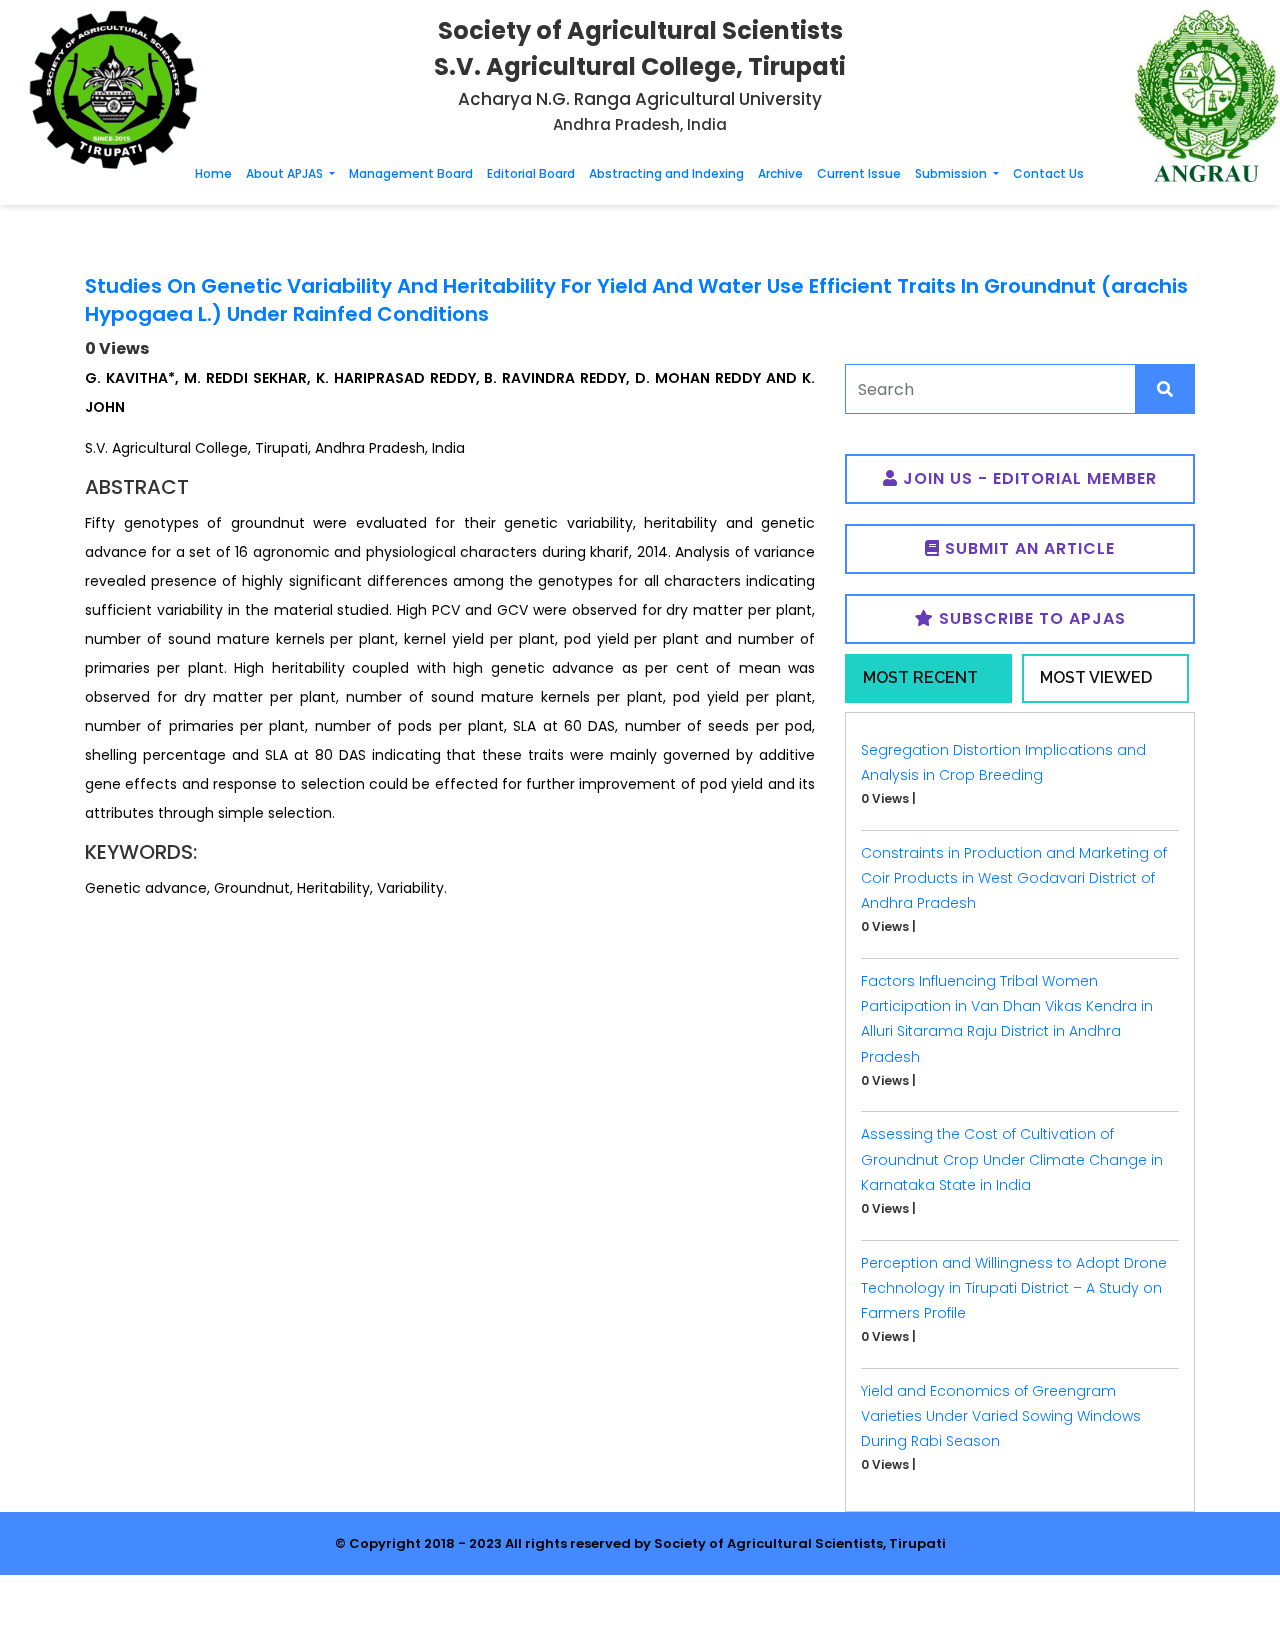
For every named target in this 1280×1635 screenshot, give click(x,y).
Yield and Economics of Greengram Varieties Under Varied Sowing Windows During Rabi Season (1001, 1416)
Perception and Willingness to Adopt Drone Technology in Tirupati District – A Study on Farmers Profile (1014, 1288)
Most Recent (920, 677)
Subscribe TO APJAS (1030, 618)
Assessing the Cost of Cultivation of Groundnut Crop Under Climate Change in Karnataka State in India (1012, 1159)
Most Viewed (1096, 677)
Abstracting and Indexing (666, 173)
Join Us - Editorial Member (1027, 478)
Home (213, 173)
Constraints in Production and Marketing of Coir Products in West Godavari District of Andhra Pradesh (1014, 878)
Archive (780, 173)
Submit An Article (1027, 548)
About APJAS (286, 173)
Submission (952, 173)
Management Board (411, 173)
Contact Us (1048, 173)
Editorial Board (531, 173)
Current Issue (859, 173)
